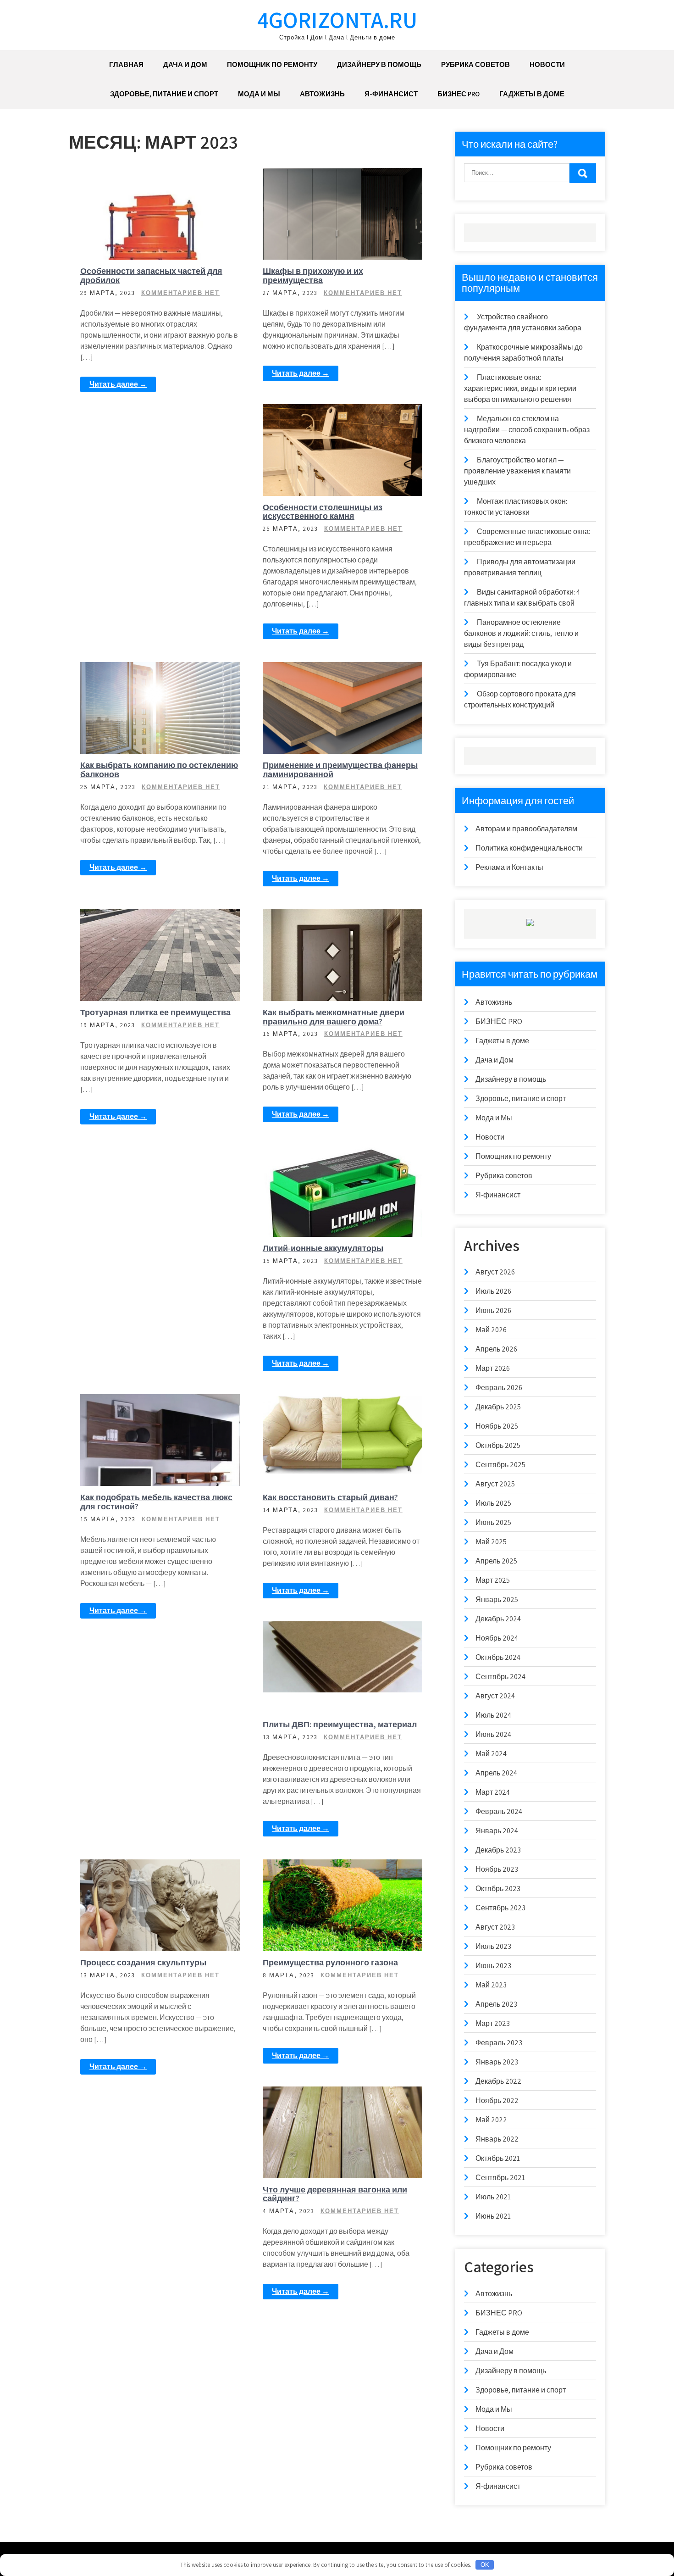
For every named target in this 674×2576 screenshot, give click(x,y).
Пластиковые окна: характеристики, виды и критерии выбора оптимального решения (520, 388)
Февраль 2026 (499, 1388)
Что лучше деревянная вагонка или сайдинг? (335, 2194)
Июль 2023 (493, 1946)
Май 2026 (491, 1330)
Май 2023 (491, 1985)
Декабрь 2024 (498, 1619)
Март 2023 (493, 2023)
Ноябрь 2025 (497, 1426)
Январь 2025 (497, 1600)
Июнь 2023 (493, 1966)
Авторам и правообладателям (526, 829)
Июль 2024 (493, 1715)
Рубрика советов (475, 64)
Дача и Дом (185, 64)
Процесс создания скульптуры (143, 1962)
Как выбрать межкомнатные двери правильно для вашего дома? (334, 1017)
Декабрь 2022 (498, 2081)
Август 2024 (495, 1696)
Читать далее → (118, 384)
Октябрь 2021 (498, 2158)
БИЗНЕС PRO (459, 94)
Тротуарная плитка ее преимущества (155, 1012)
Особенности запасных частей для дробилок (151, 275)
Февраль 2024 (499, 1811)
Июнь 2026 (493, 1310)
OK (485, 2565)
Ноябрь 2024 (497, 1638)
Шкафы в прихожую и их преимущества (313, 275)
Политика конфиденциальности (529, 848)
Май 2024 (491, 1754)
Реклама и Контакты (509, 867)
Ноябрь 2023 (497, 1869)
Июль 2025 (493, 1503)
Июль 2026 (493, 1291)
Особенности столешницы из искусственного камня (323, 512)
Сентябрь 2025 (500, 1465)
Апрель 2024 (496, 1773)
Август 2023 (495, 1927)
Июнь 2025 (493, 1522)
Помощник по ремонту (272, 64)
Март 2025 (493, 1580)
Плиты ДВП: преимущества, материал (340, 1724)
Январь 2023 (497, 2062)
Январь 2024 (497, 1831)
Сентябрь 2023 (500, 1908)
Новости (547, 64)
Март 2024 (493, 1792)
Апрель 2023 (496, 2004)
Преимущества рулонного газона (330, 1962)
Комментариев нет (180, 293)
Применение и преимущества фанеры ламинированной (340, 770)
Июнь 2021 (493, 2216)
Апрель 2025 (496, 1561)
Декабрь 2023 (498, 1850)
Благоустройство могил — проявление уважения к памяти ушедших (517, 471)
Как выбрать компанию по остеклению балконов (159, 770)
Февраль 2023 (499, 2043)
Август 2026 (495, 1272)
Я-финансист (391, 94)
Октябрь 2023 (498, 1889)
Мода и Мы (259, 94)
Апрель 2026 (496, 1349)
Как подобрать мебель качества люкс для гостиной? (156, 1502)
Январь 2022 (497, 2139)
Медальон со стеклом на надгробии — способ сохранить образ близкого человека (527, 430)
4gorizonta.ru (337, 19)
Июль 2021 (493, 2197)
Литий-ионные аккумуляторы (323, 1248)
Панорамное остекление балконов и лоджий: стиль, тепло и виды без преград (521, 633)
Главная (126, 64)
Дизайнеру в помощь (379, 64)
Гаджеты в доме (532, 94)
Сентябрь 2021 (500, 2178)
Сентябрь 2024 (500, 1677)
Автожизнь (322, 94)
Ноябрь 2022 (497, 2100)
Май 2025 (491, 1542)
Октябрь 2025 (498, 1445)
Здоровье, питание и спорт (164, 94)
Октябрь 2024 (498, 1657)
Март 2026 (493, 1368)
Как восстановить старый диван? (330, 1497)
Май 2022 (491, 2120)
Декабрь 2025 (498, 1407)
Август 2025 (495, 1484)
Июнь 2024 (493, 1734)
